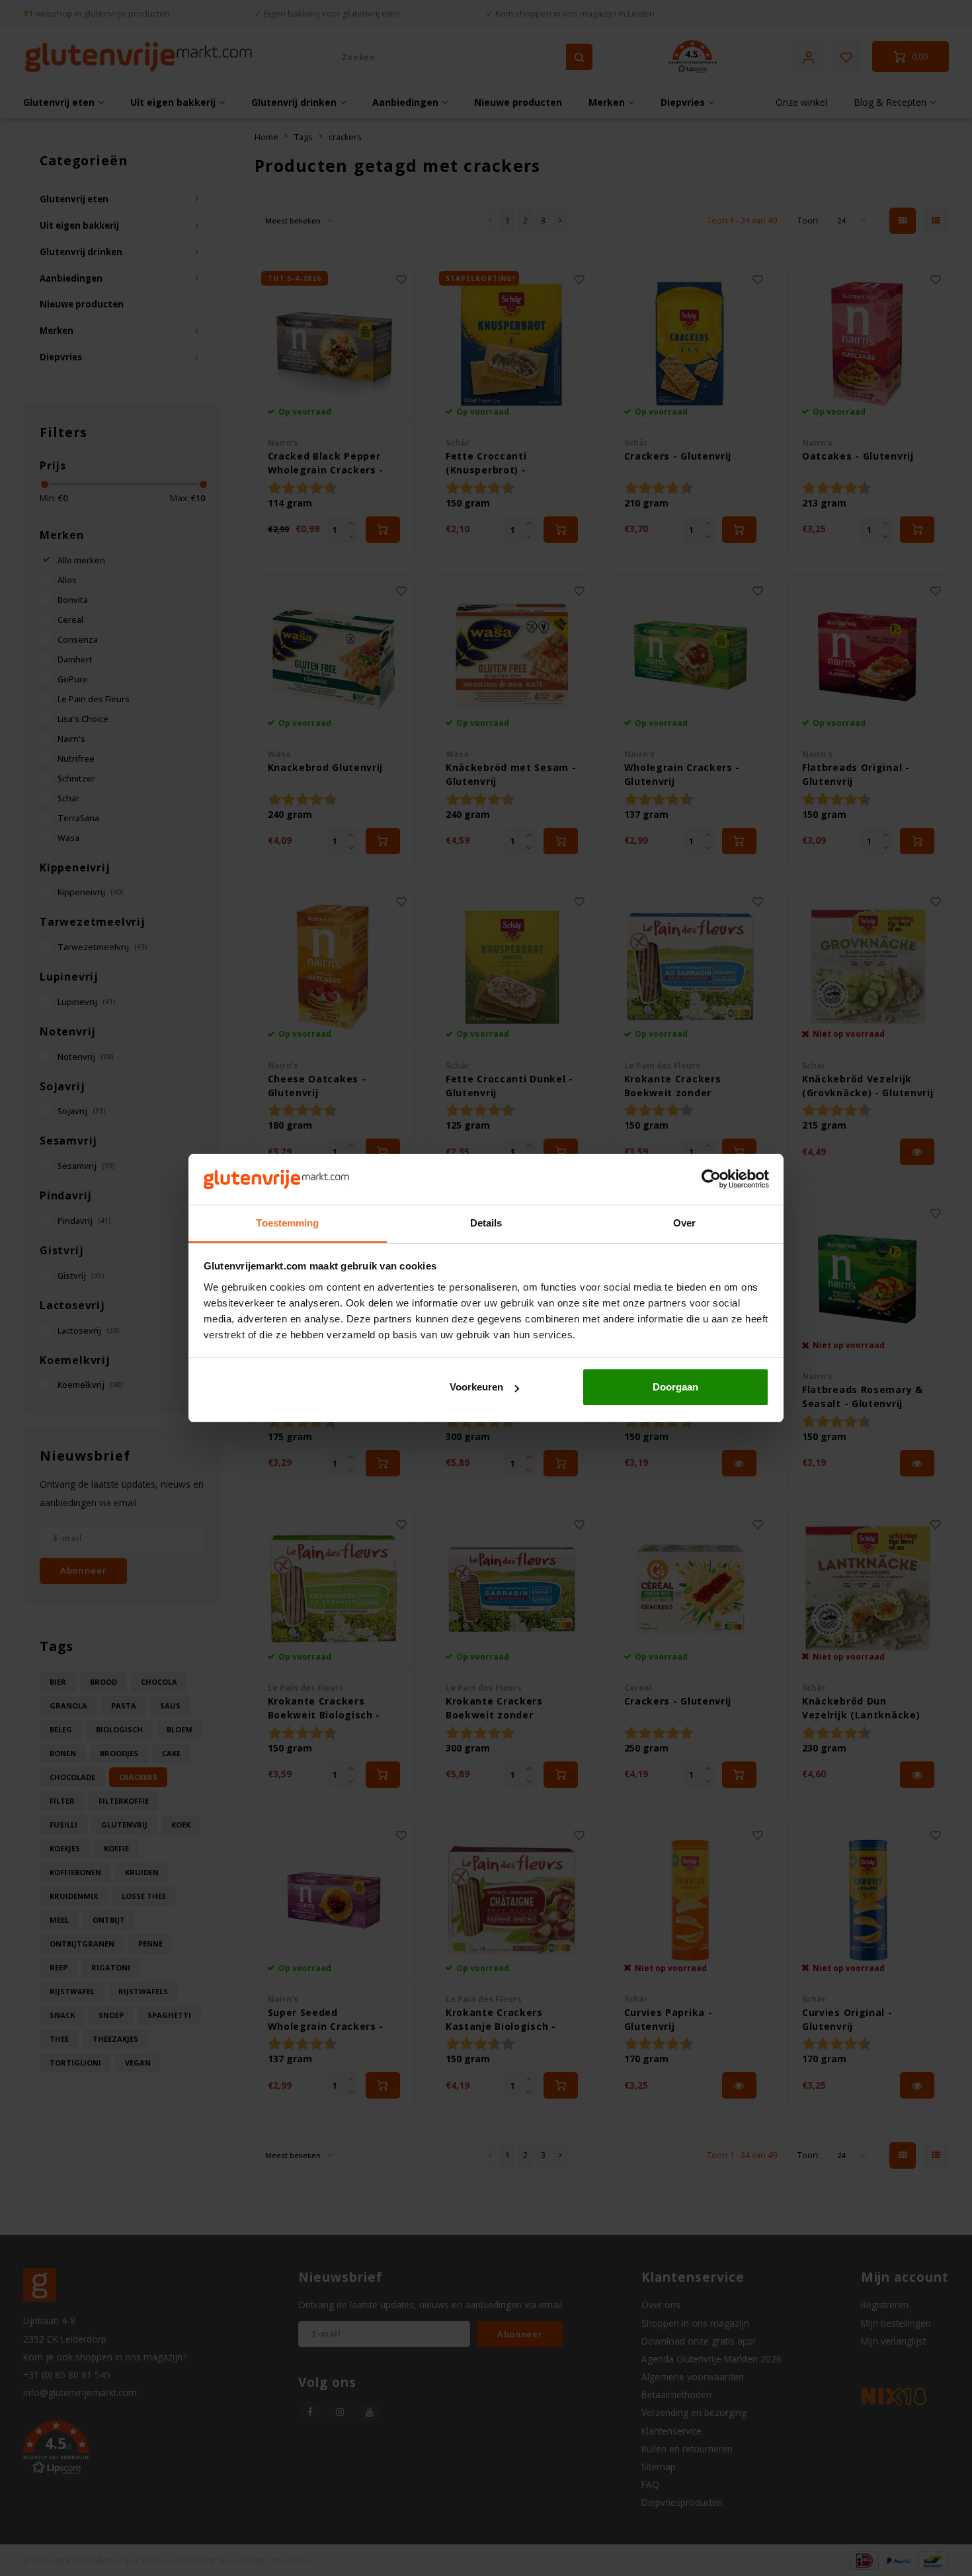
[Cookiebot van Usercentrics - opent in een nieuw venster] (711, 1180)
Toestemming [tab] (287, 1223)
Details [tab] (486, 1223)
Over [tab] (684, 1223)
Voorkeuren (476, 1387)
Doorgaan (675, 1387)
